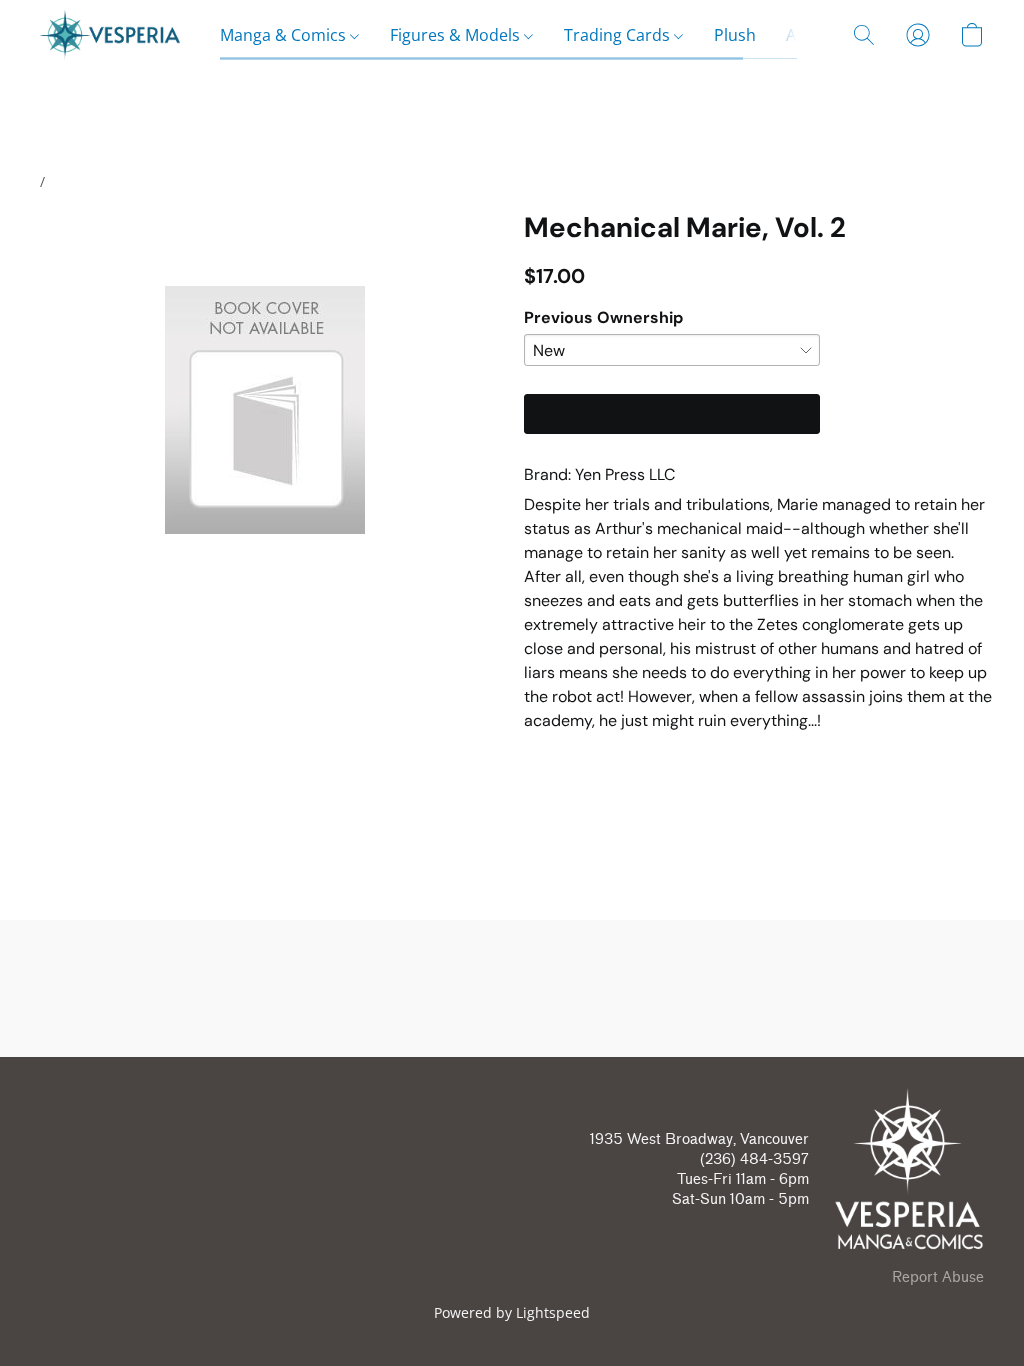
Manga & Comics (285, 35)
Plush (735, 35)
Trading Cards (619, 35)
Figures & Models (457, 35)
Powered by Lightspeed (512, 1312)
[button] (110, 35)
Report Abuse (938, 1277)
